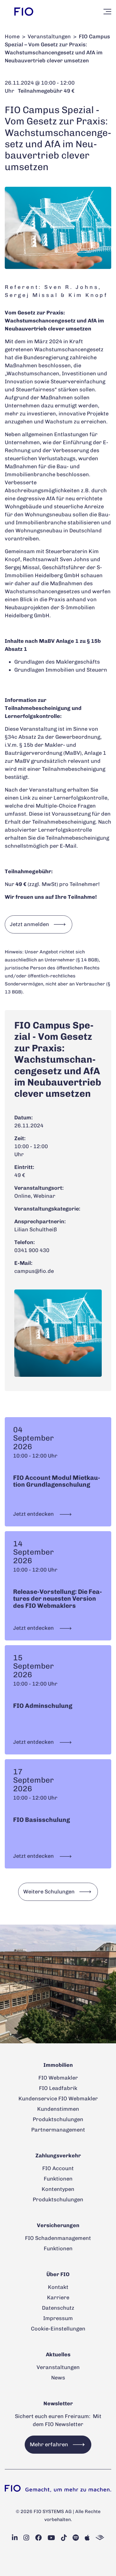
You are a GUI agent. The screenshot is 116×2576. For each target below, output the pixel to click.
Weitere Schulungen (49, 1892)
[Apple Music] (87, 2538)
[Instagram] (26, 2538)
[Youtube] (51, 2538)
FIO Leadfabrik (58, 2088)
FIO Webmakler (58, 2078)
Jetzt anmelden (29, 924)
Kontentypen (58, 2189)
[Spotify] (76, 2538)
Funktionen (58, 2179)
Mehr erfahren (49, 2444)
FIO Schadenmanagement (58, 2238)
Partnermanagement (58, 2130)
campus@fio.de (34, 1271)
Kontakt (58, 2287)
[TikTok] (64, 2538)
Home (12, 37)
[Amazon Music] (100, 2538)
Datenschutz (58, 2308)
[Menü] (107, 12)
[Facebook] (38, 2538)
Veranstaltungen (49, 37)
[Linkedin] (15, 2538)
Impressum (58, 2318)
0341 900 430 (32, 1250)
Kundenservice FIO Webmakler (58, 2099)
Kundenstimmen (58, 2109)
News (58, 2378)
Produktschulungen (58, 2119)
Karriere (58, 2297)
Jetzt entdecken (34, 1514)
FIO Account (58, 2168)
